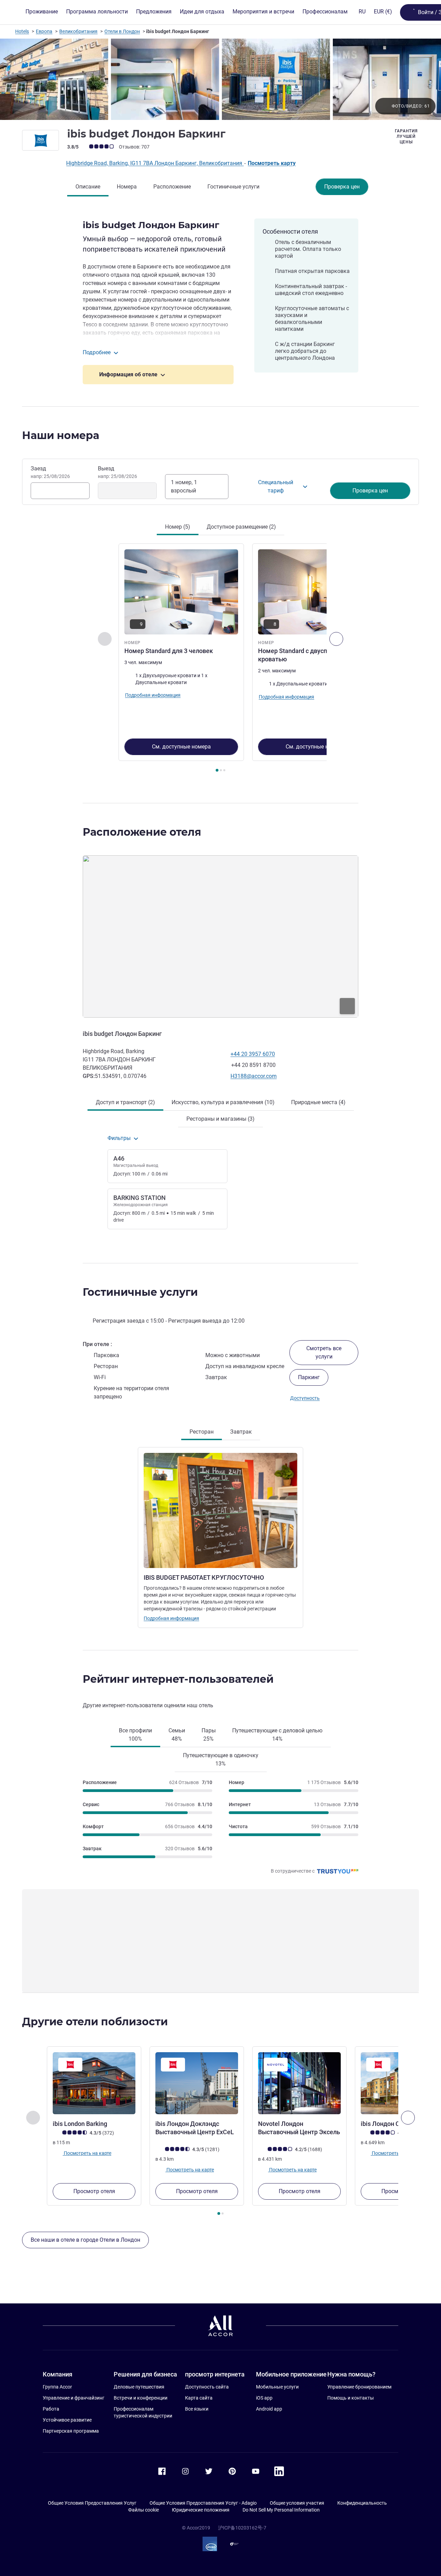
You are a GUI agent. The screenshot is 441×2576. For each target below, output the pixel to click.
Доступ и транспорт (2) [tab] (125, 1102)
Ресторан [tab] (202, 1432)
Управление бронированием (359, 2387)
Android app (269, 2409)
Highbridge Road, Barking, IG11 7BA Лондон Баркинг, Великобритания (155, 163)
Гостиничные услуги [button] (140, 1292)
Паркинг (309, 1377)
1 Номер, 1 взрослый (184, 486)
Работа (51, 2409)
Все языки (197, 2409)
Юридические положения (201, 2510)
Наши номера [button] (61, 435)
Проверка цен (342, 187)
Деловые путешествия (139, 2387)
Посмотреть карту (272, 163)
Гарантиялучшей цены (406, 136)
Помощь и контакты (351, 2398)
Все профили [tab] (135, 1735)
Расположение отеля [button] (142, 832)
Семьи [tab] (177, 1735)
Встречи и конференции (141, 2398)
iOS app (264, 2398)
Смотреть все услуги (324, 1352)
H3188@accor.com (254, 1076)
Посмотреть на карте (87, 2153)
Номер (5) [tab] (178, 527)
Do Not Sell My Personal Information (281, 2510)
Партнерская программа (71, 2431)
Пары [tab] (209, 1735)
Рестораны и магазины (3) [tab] (220, 1119)
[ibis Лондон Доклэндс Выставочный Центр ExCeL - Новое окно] (197, 2083)
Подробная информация (171, 1618)
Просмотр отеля (94, 2191)
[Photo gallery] (220, 79)
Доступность (305, 1398)
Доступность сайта (207, 2387)
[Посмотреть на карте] (220, 936)
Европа (44, 31)
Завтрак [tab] (241, 1432)
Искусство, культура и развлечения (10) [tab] (223, 1102)
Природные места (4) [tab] (318, 1102)
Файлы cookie (143, 2510)
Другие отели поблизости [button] (95, 2022)
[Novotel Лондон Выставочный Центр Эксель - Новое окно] (299, 2083)
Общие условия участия (297, 2503)
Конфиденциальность (362, 2503)
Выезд (117, 472)
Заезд (50, 472)
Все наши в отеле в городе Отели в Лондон (85, 2240)
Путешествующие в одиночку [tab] (221, 1759)
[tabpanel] (220, 659)
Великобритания (78, 31)
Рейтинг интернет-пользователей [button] (178, 1679)
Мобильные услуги (277, 2387)
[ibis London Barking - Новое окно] (94, 2083)
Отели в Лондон (122, 31)
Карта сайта (199, 2398)
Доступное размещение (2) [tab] (241, 527)
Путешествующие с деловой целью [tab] (277, 1735)
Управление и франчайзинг (74, 2398)
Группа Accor (57, 2387)
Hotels (22, 31)
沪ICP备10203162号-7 (242, 2528)
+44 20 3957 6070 (253, 1054)
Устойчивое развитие (67, 2420)
